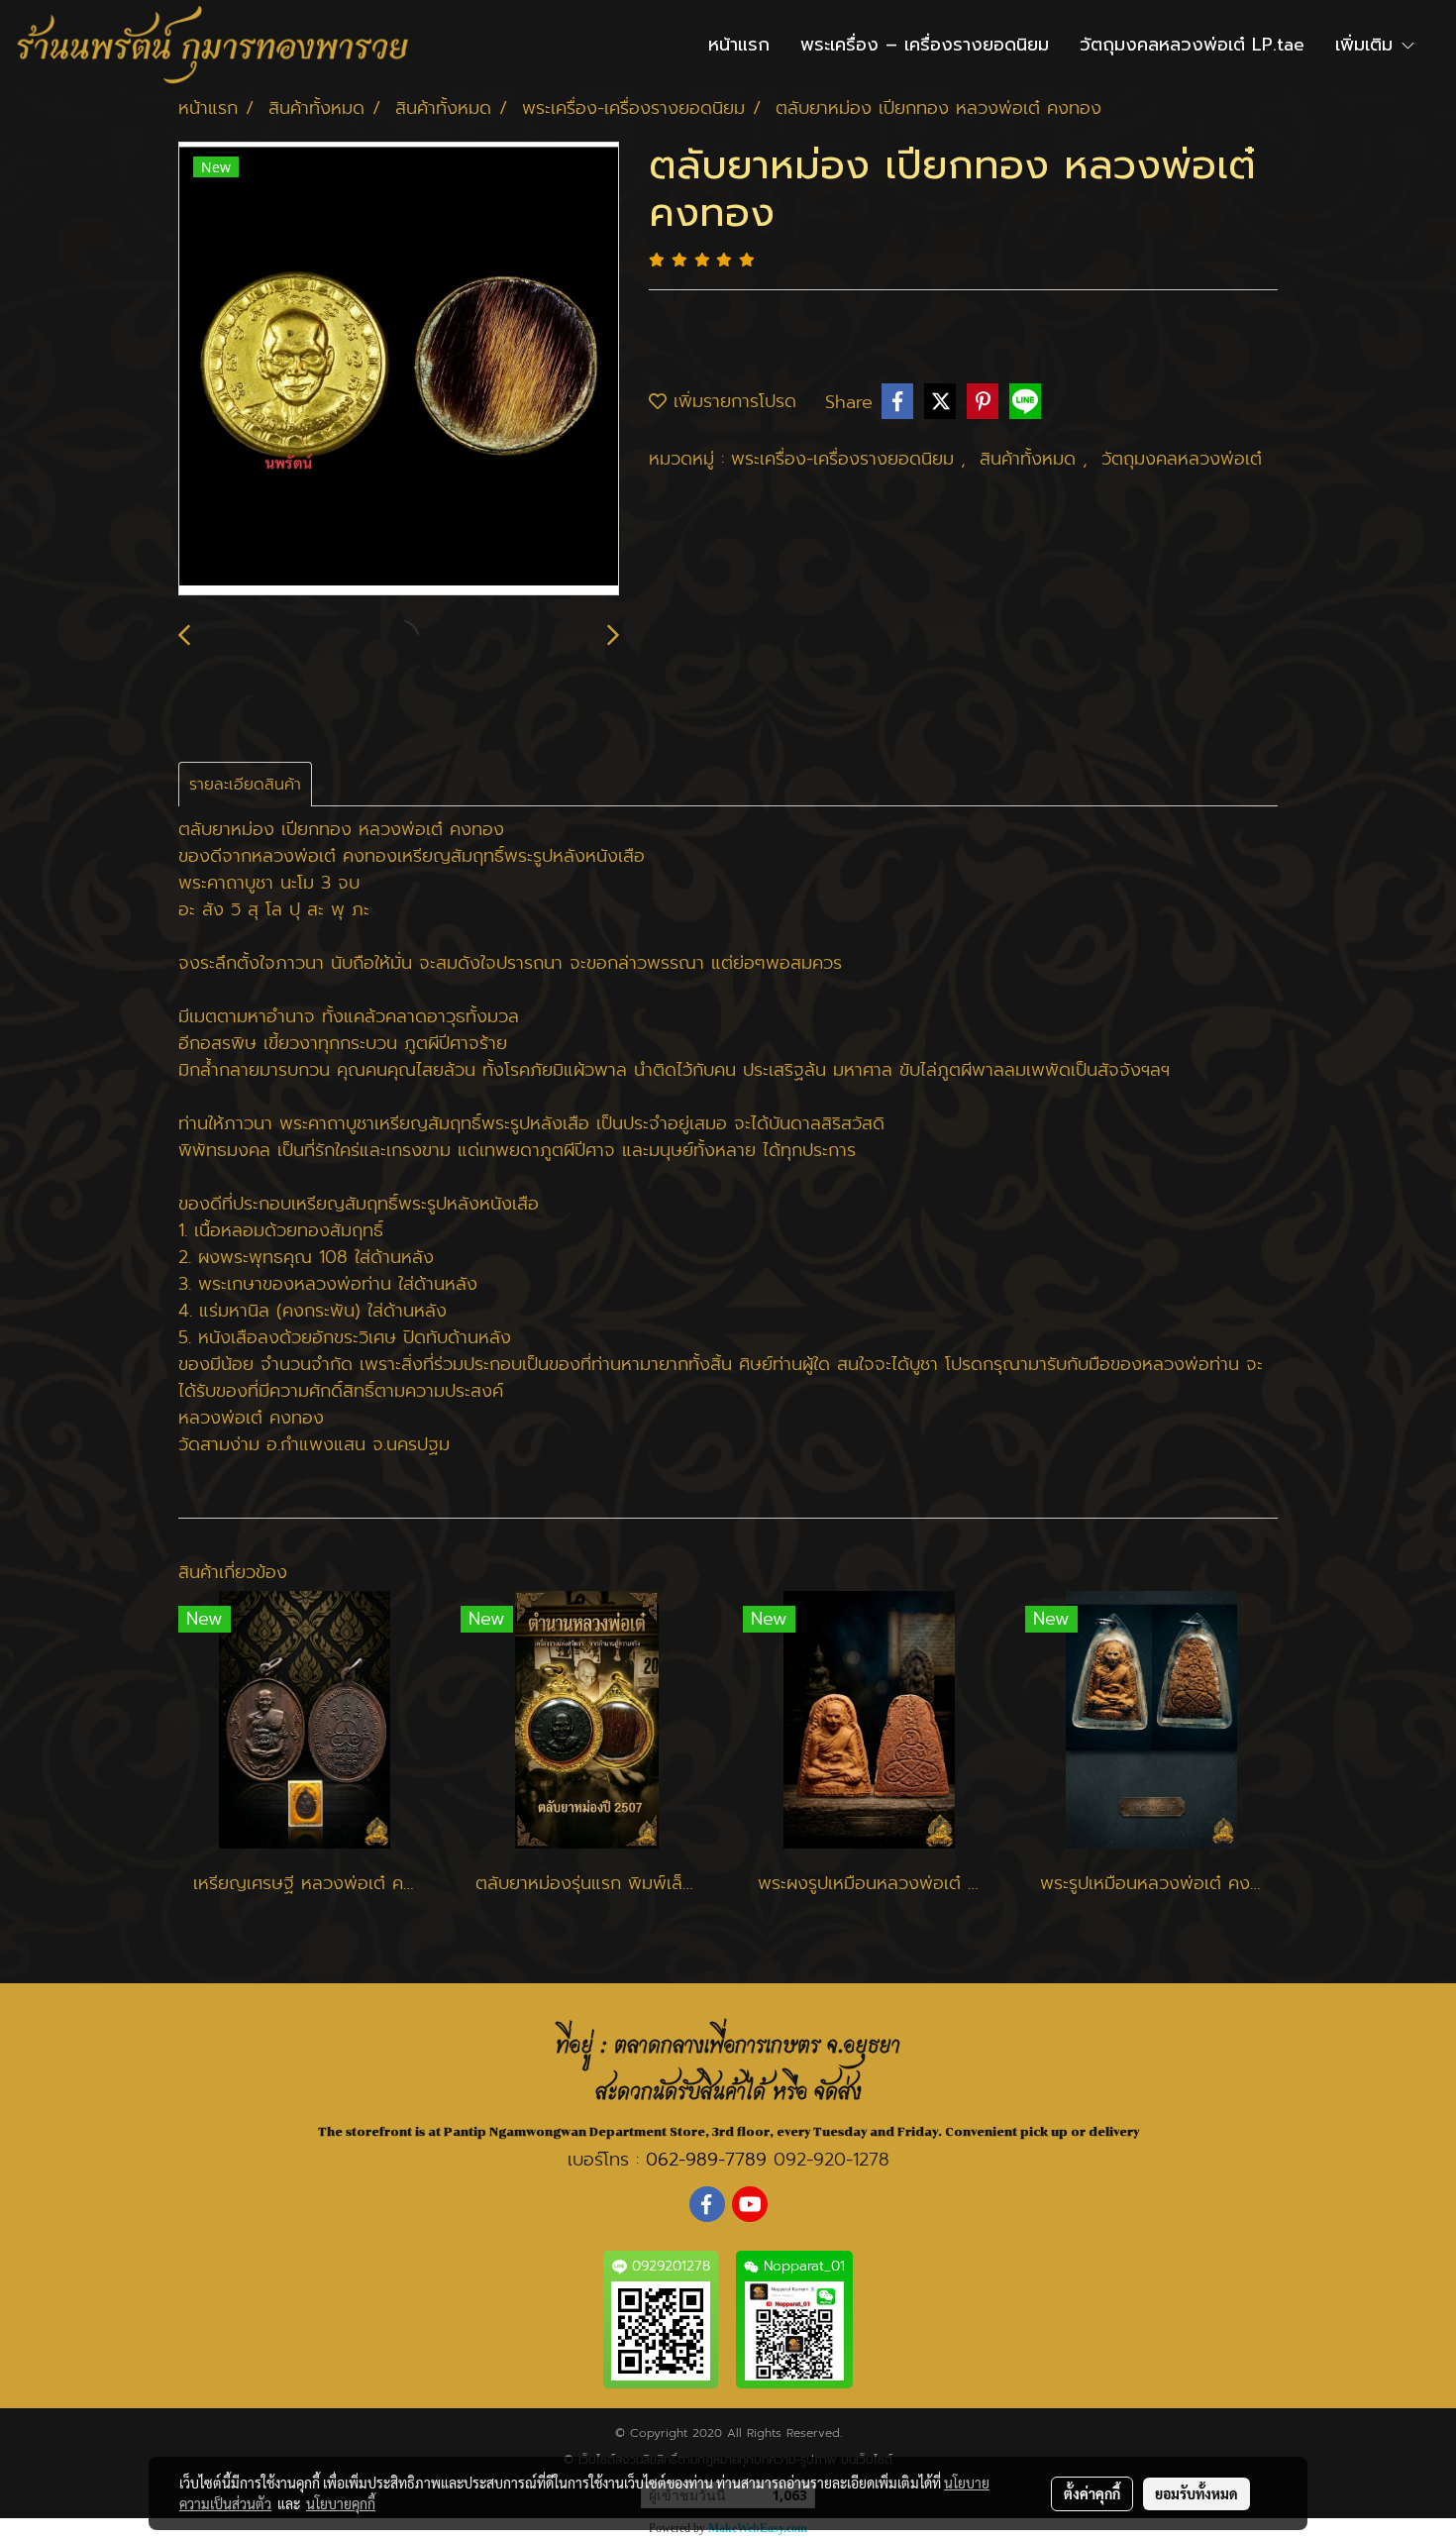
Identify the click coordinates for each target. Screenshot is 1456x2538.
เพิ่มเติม (1367, 45)
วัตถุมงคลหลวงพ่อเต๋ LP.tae (1192, 45)
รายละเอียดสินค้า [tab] (245, 785)
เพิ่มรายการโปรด (731, 401)
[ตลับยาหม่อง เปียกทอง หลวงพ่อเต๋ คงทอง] (399, 370)
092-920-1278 (832, 2160)
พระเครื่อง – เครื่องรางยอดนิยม (925, 45)
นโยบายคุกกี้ (341, 2503)
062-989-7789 (706, 2160)
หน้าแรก (739, 45)
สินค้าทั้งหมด (1031, 459)
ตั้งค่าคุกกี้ (1092, 2493)
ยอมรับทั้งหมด (1196, 2493)
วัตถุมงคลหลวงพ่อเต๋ (1182, 459)
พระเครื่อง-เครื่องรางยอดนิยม (846, 459)
